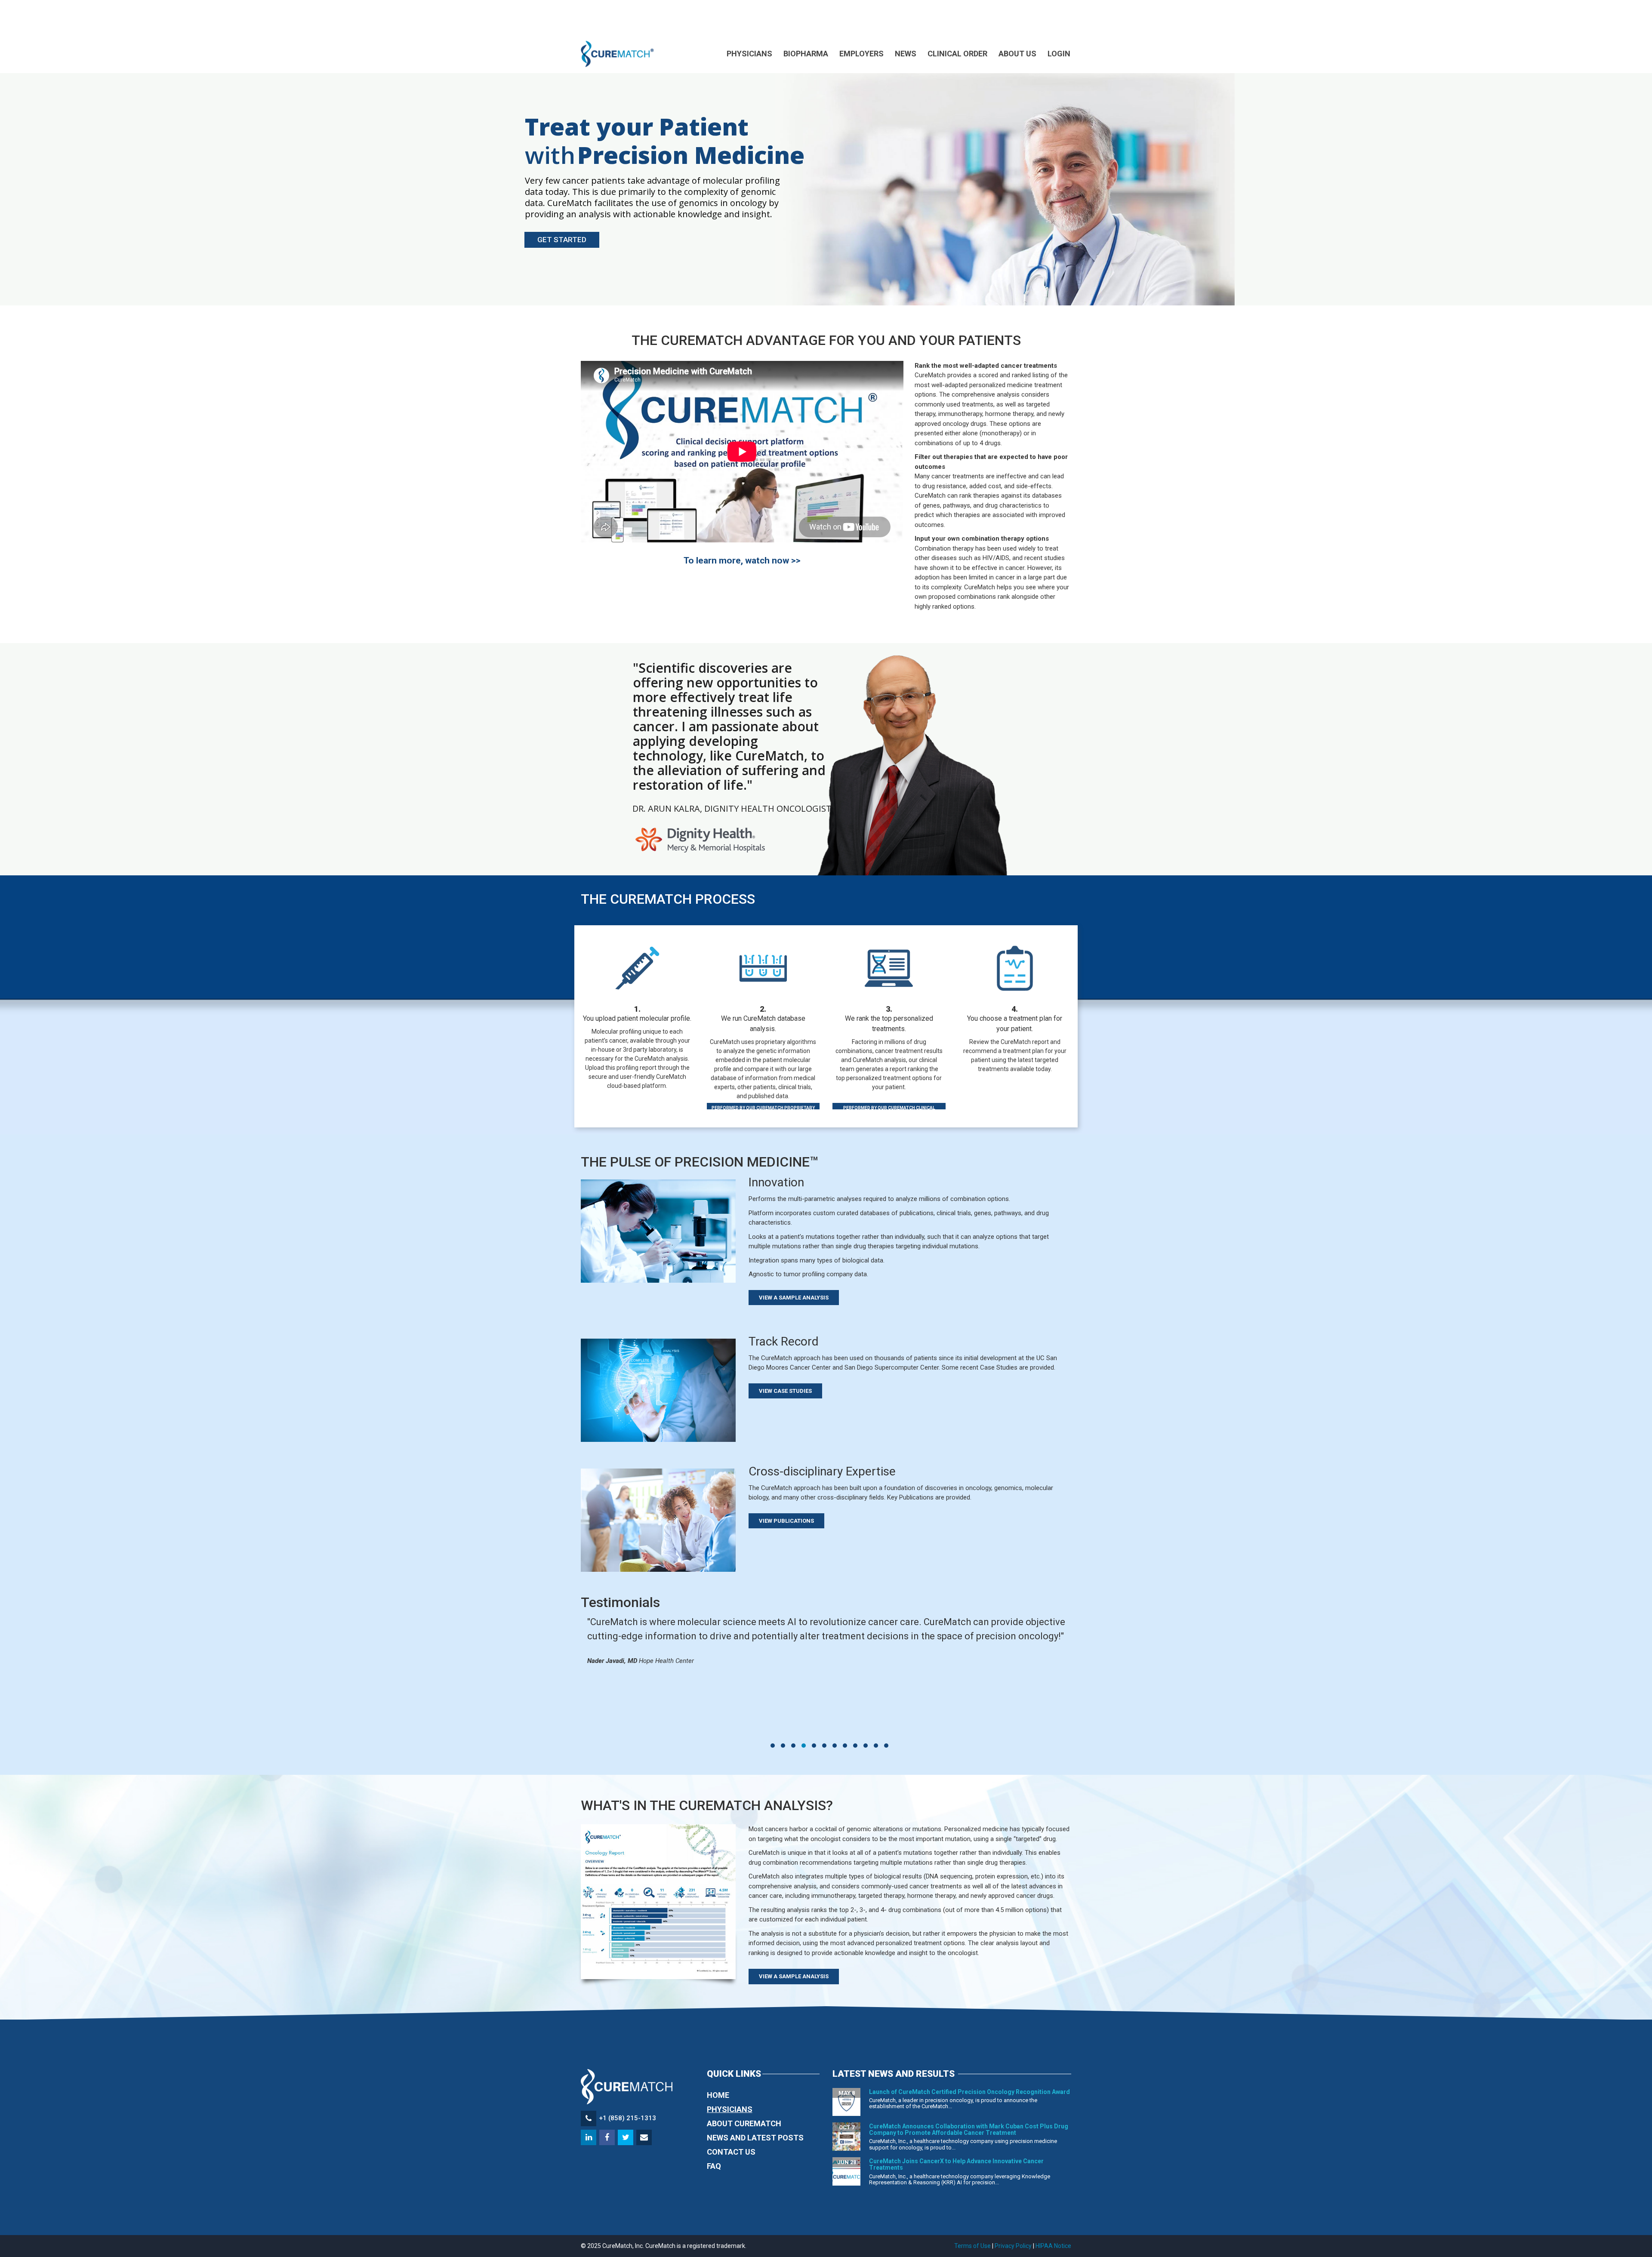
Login (1059, 54)
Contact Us (731, 2152)
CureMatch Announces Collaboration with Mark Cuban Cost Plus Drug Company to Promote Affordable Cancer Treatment (969, 2129)
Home (718, 2095)
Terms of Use (972, 2246)
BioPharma (806, 54)
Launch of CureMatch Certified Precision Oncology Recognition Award (969, 2092)
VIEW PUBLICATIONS (786, 1521)
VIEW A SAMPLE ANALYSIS (794, 1298)
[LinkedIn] (589, 2138)
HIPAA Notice (1053, 2246)
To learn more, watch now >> (742, 560)
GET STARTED (562, 240)
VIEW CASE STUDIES (785, 1391)
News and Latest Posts (755, 2138)
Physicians (749, 54)
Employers (861, 54)
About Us (1017, 54)
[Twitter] (626, 2138)
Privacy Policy (1013, 2246)
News (906, 54)
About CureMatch (744, 2123)
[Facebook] (608, 2138)
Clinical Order (957, 54)
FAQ (714, 2166)
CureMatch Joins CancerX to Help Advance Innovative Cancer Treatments (956, 2164)
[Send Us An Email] (645, 2138)
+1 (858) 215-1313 (627, 2118)
